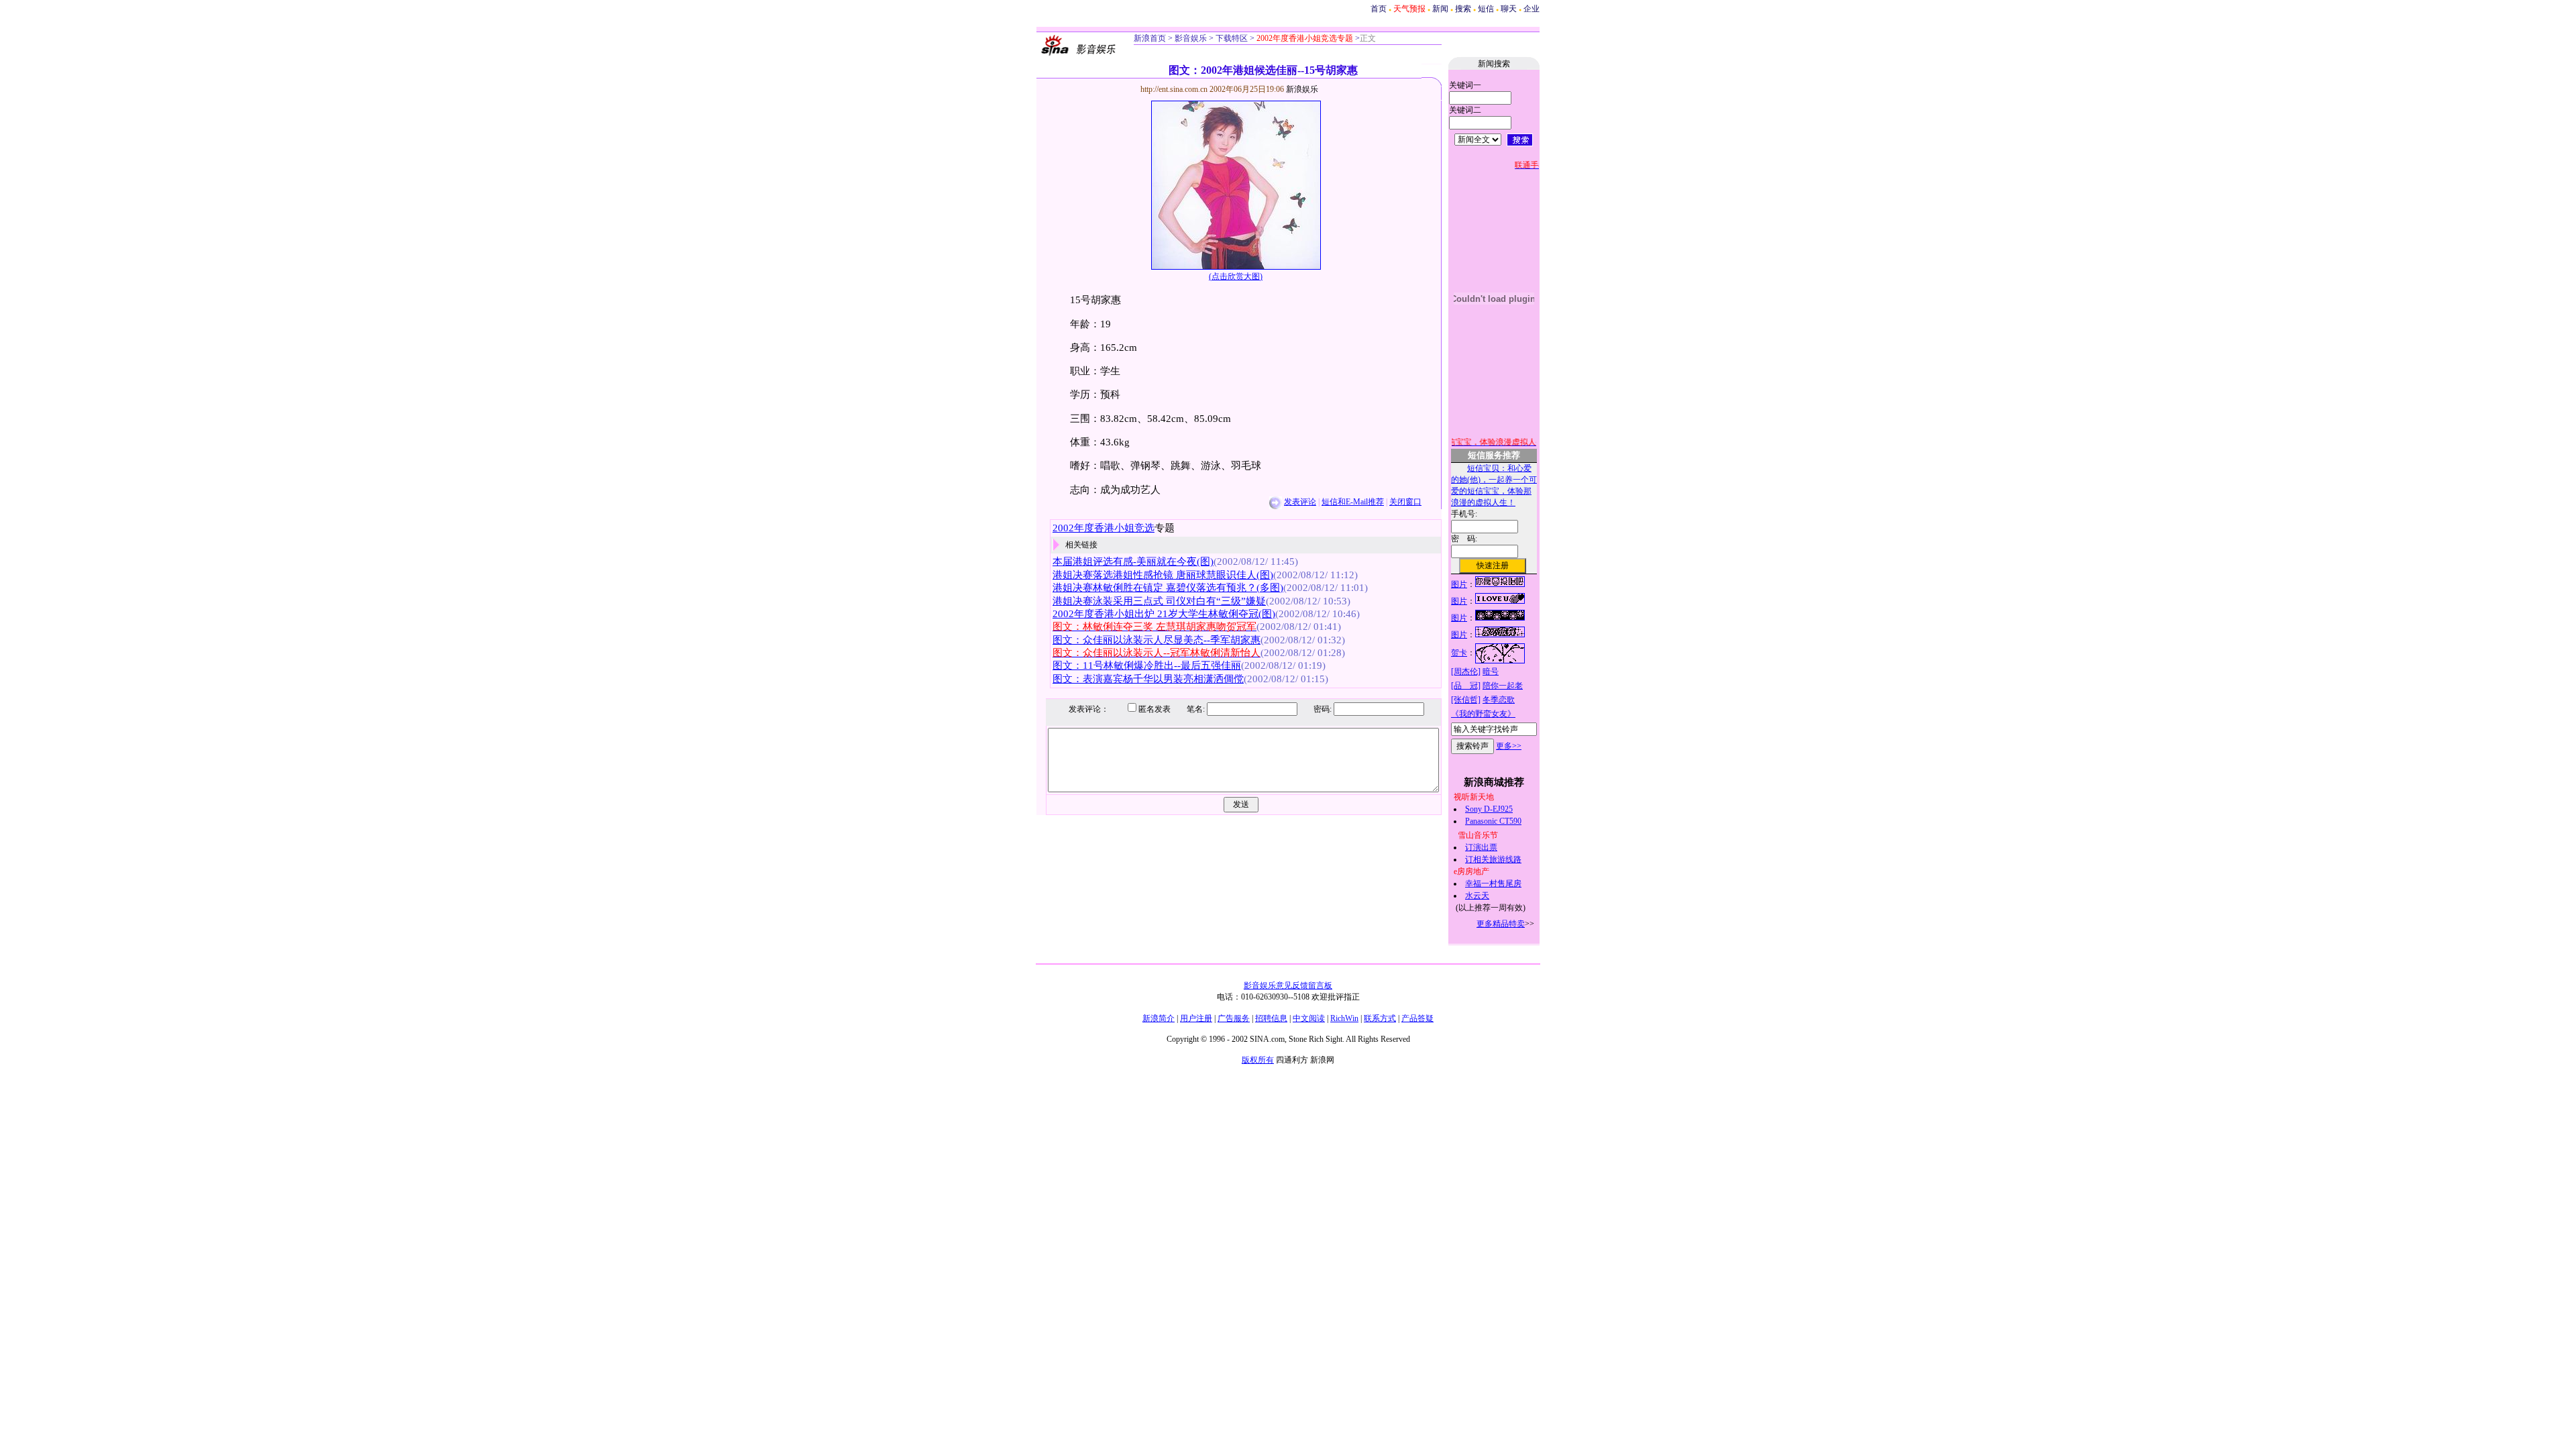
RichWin (1344, 1018)
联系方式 (1380, 1018)
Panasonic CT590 (1493, 821)
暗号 (1491, 672)
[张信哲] (1466, 700)
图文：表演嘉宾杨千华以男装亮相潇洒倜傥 (1148, 679)
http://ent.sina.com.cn (1175, 89)
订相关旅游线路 (1493, 859)
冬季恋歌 (1499, 700)
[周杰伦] (1466, 672)
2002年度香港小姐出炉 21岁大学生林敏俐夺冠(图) (1164, 614)
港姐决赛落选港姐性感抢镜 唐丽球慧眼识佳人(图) (1163, 575)
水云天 (1477, 896)
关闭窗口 (1405, 502)
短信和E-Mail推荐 (1353, 502)
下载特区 (1231, 38)
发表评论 (1300, 502)
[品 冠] (1466, 686)
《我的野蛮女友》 (1483, 714)
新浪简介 (1159, 1018)
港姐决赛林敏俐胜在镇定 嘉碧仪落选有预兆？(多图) (1168, 588)
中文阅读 (1309, 1018)
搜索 (1463, 9)
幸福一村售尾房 (1493, 883)
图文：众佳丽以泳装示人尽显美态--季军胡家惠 (1157, 640)
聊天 (1509, 9)
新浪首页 (1150, 38)
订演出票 (1481, 847)
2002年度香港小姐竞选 (1104, 528)
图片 (1459, 584)
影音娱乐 (1191, 38)
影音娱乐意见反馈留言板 (1288, 985)
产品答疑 (1417, 1018)
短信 (1486, 9)
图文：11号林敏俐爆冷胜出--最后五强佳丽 (1147, 665)
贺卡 (1459, 653)
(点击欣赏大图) (1236, 276)
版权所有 (1258, 1060)
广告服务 (1234, 1018)
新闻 (1440, 9)
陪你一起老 (1503, 686)
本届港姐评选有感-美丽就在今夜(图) (1133, 561)
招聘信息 (1271, 1018)
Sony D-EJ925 (1489, 809)
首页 (1379, 9)
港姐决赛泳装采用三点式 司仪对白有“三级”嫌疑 (1159, 601)
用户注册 (1196, 1018)
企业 (1532, 9)
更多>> (1509, 746)
